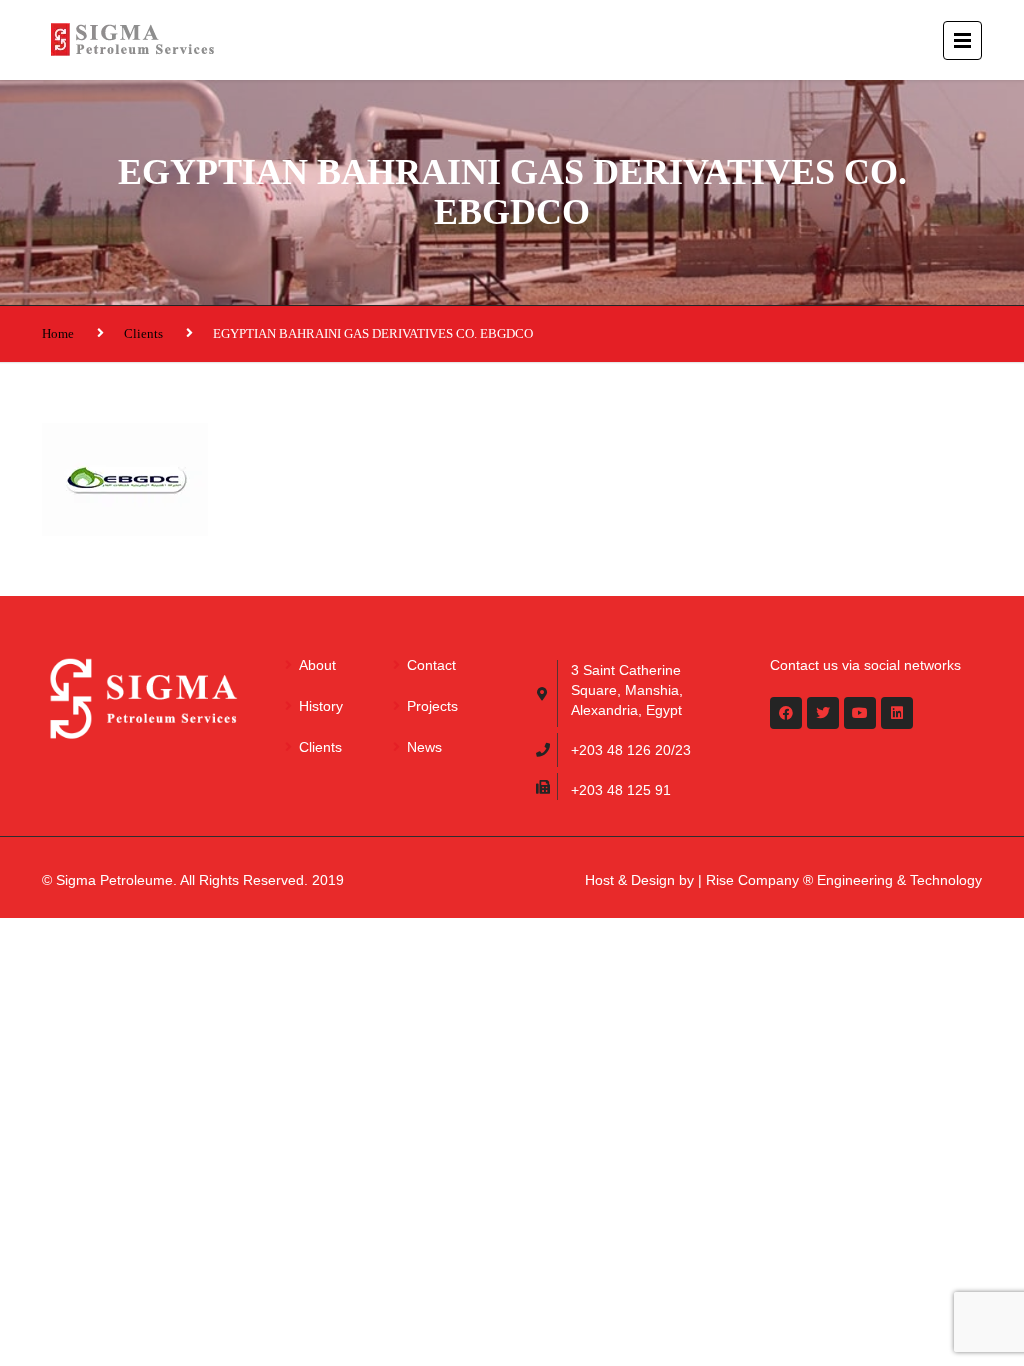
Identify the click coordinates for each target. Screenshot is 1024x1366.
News (424, 747)
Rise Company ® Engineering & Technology (844, 880)
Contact (431, 665)
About (317, 665)
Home (58, 333)
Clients (143, 333)
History (321, 706)
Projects (432, 706)
